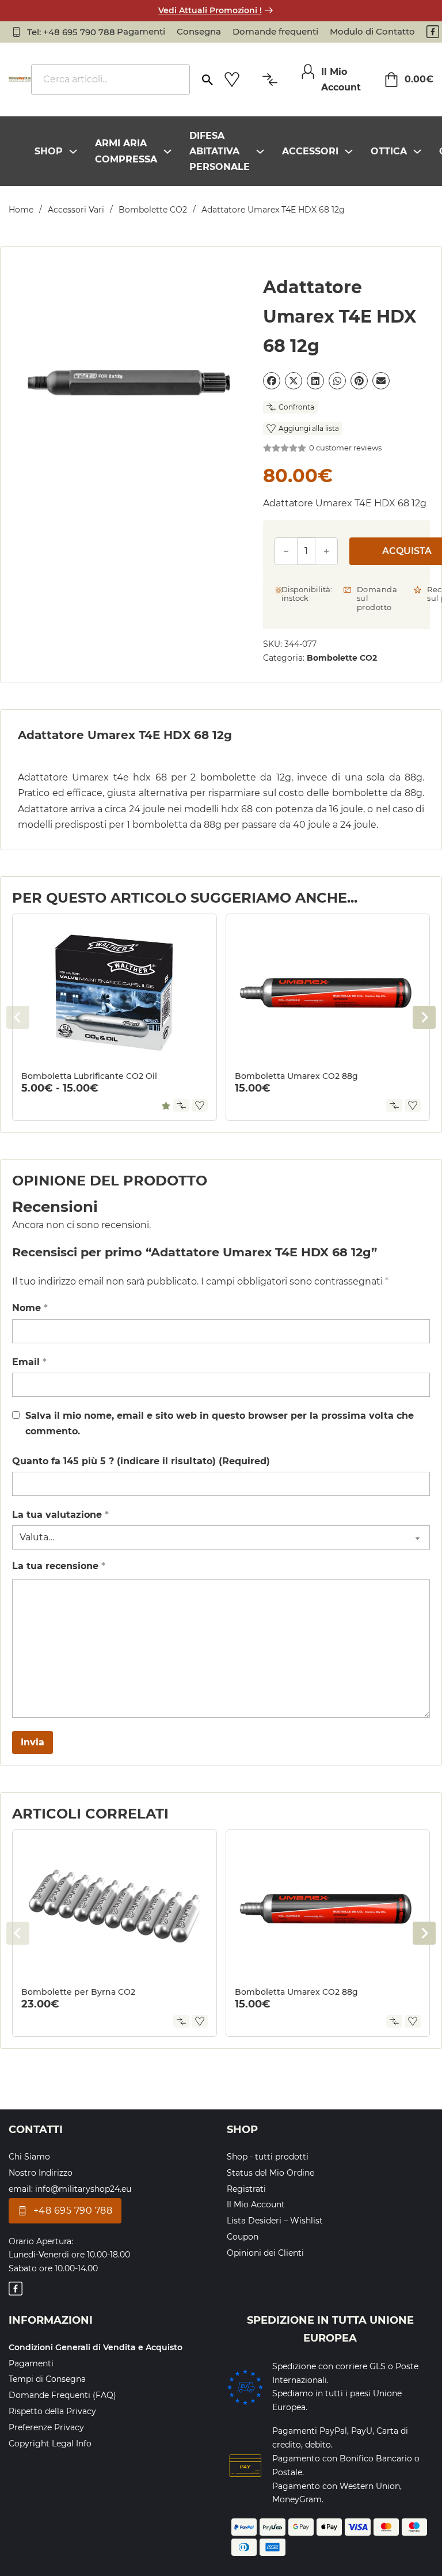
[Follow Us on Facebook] (433, 32)
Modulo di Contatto (372, 31)
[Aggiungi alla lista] (200, 1105)
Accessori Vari (76, 210)
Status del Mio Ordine (270, 2173)
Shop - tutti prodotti (268, 2157)
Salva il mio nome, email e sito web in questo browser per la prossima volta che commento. (220, 1423)
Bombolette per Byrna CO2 (78, 1992)
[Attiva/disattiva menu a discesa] (73, 151)
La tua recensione (59, 1566)
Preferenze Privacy (46, 2427)
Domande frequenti (275, 31)
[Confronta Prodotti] (270, 79)
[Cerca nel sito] (207, 75)
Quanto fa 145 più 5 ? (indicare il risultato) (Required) (141, 1461)
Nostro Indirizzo (41, 2173)
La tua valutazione (60, 1515)
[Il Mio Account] (308, 71)
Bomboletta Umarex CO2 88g (296, 1076)
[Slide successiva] (424, 1017)
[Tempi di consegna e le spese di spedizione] (245, 2387)
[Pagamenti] (245, 2466)
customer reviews (345, 448)
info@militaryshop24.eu (83, 2189)
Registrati (246, 2189)
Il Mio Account (256, 2204)
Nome (30, 1308)
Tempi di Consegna (47, 2379)
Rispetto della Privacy (52, 2411)
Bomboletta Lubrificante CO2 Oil (89, 1076)
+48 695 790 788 (73, 2211)
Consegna (199, 31)
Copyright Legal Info (50, 2444)
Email (29, 1362)
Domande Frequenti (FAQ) (62, 2395)
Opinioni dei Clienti (265, 2253)
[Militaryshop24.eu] (20, 79)
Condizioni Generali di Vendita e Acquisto (96, 2347)
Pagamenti (141, 31)
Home (21, 210)
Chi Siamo (29, 2157)
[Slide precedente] (18, 1017)
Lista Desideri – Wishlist (275, 2221)
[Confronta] (181, 1105)
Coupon (243, 2237)
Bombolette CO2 (153, 210)
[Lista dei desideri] (232, 79)
